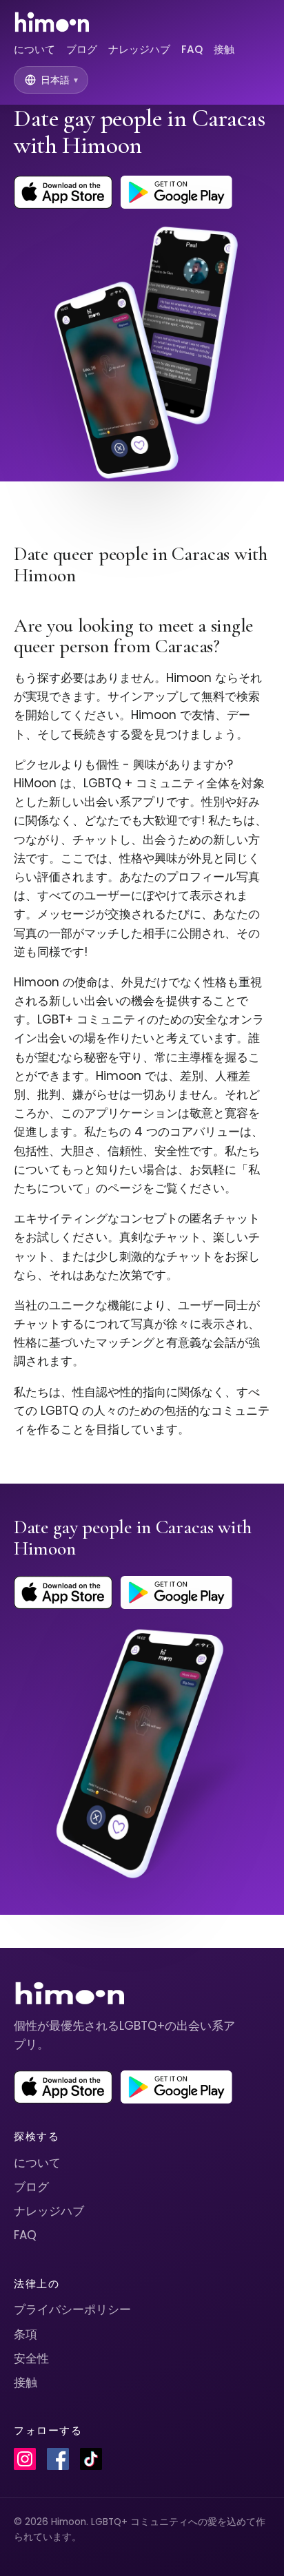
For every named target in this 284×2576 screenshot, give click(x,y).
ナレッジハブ (139, 49)
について (34, 49)
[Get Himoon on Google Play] (176, 192)
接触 (224, 49)
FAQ (192, 49)
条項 (26, 2334)
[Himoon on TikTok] (91, 2459)
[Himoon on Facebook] (58, 2459)
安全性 (31, 2358)
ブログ (82, 49)
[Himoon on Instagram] (25, 2459)
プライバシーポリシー (72, 2309)
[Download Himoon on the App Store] (63, 192)
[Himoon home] (51, 22)
